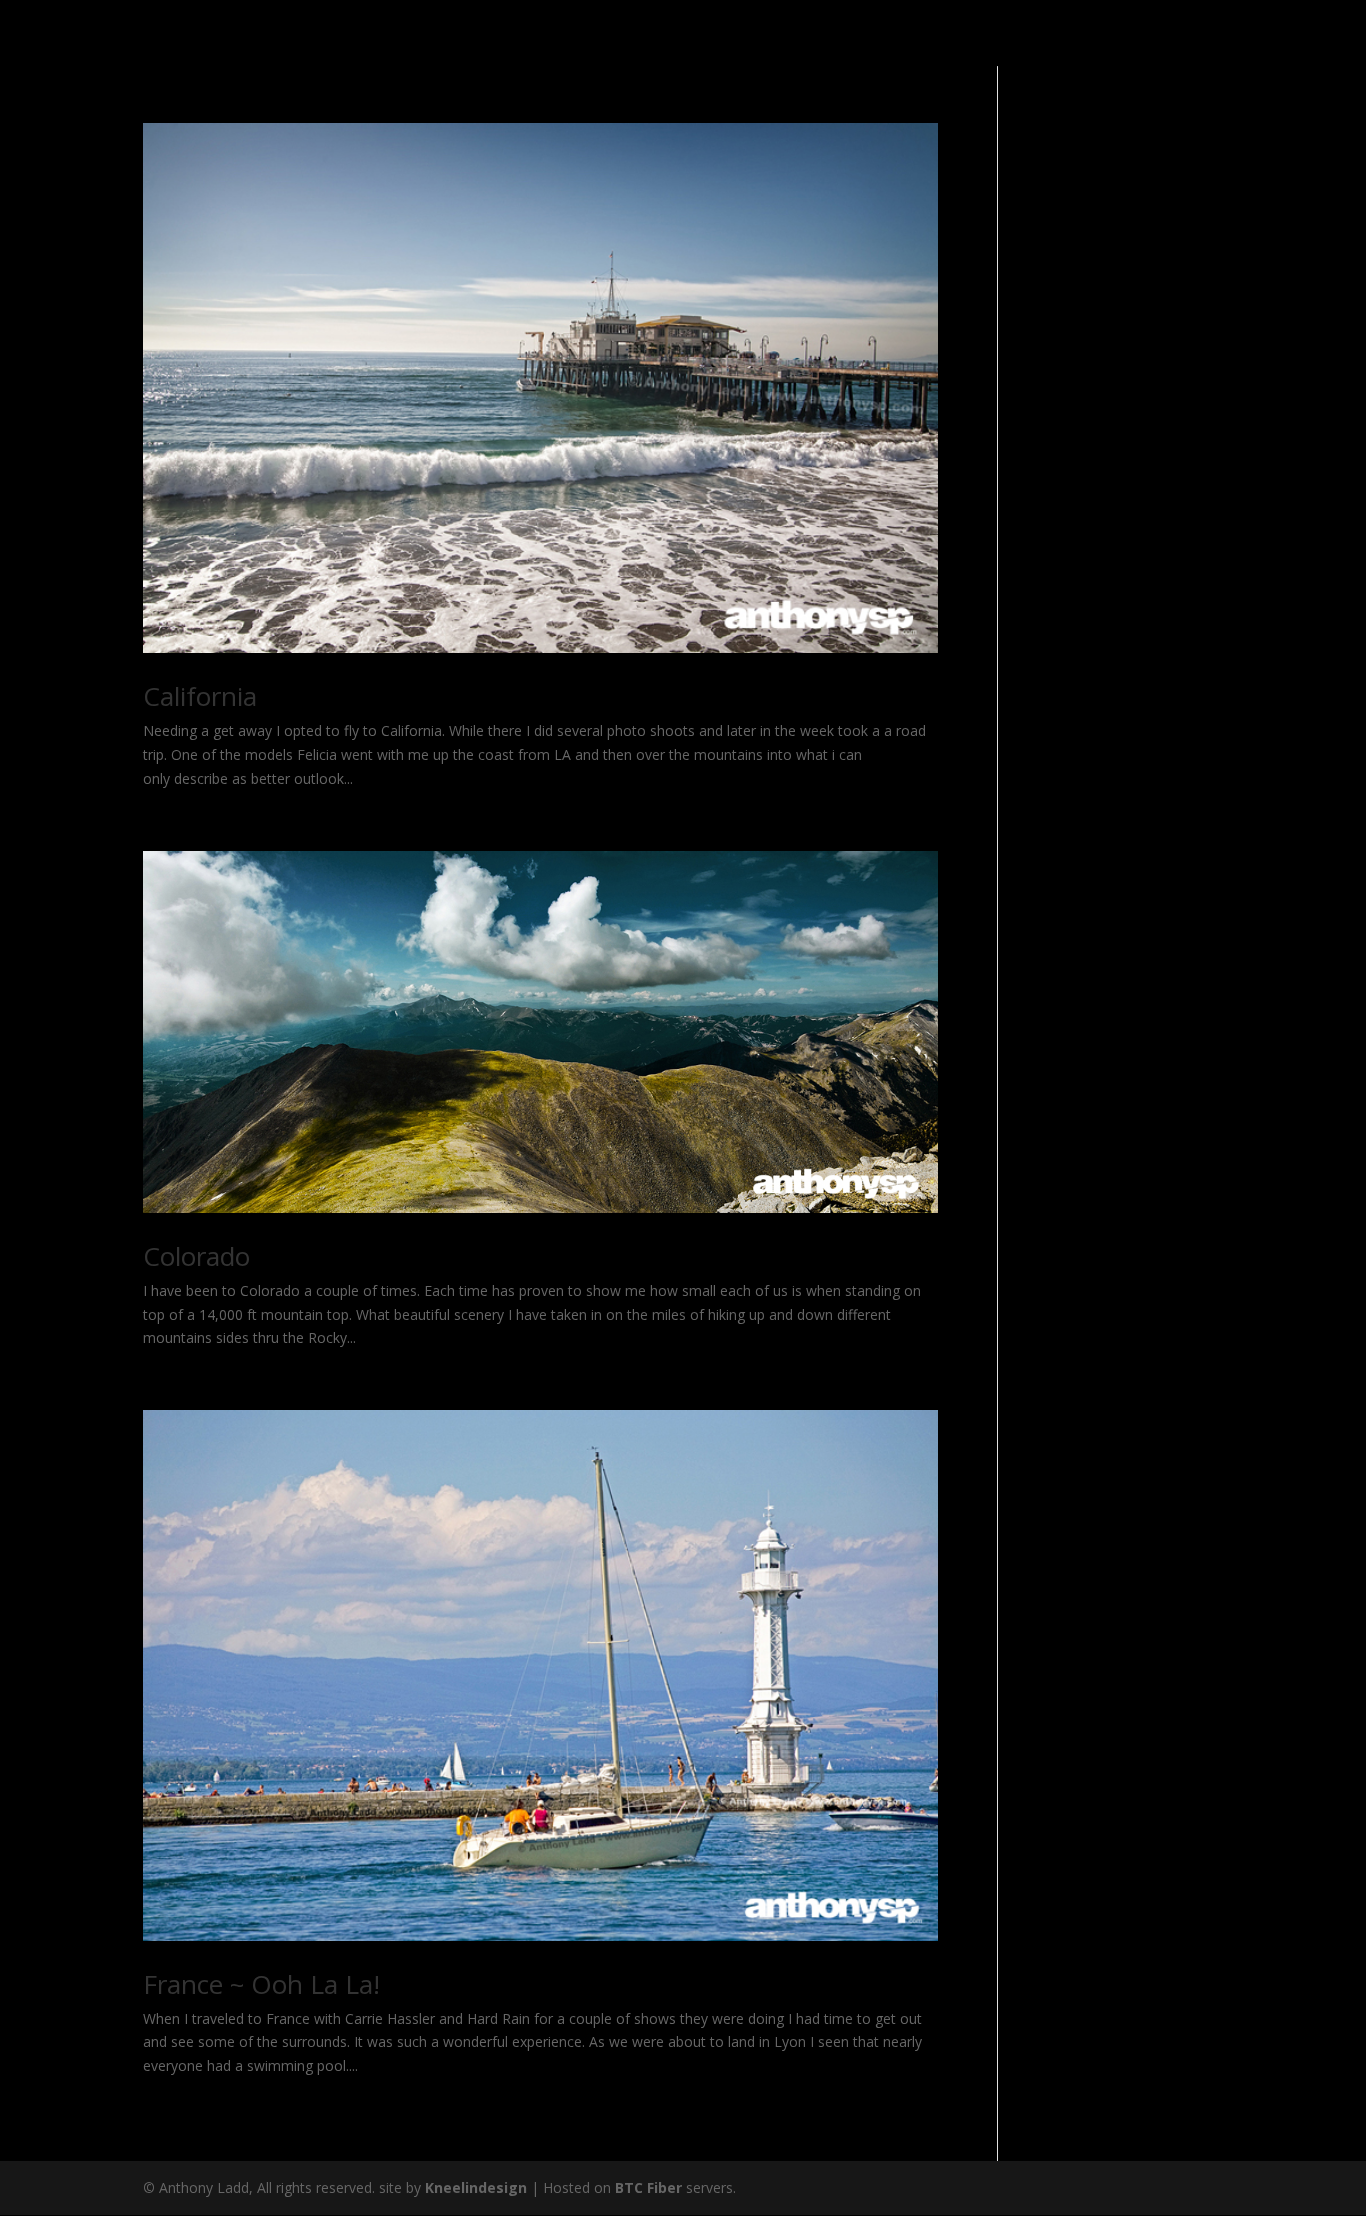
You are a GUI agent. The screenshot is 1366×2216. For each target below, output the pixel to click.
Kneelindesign (476, 2187)
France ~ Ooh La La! (261, 1984)
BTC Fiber (648, 2187)
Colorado (196, 1256)
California (200, 696)
